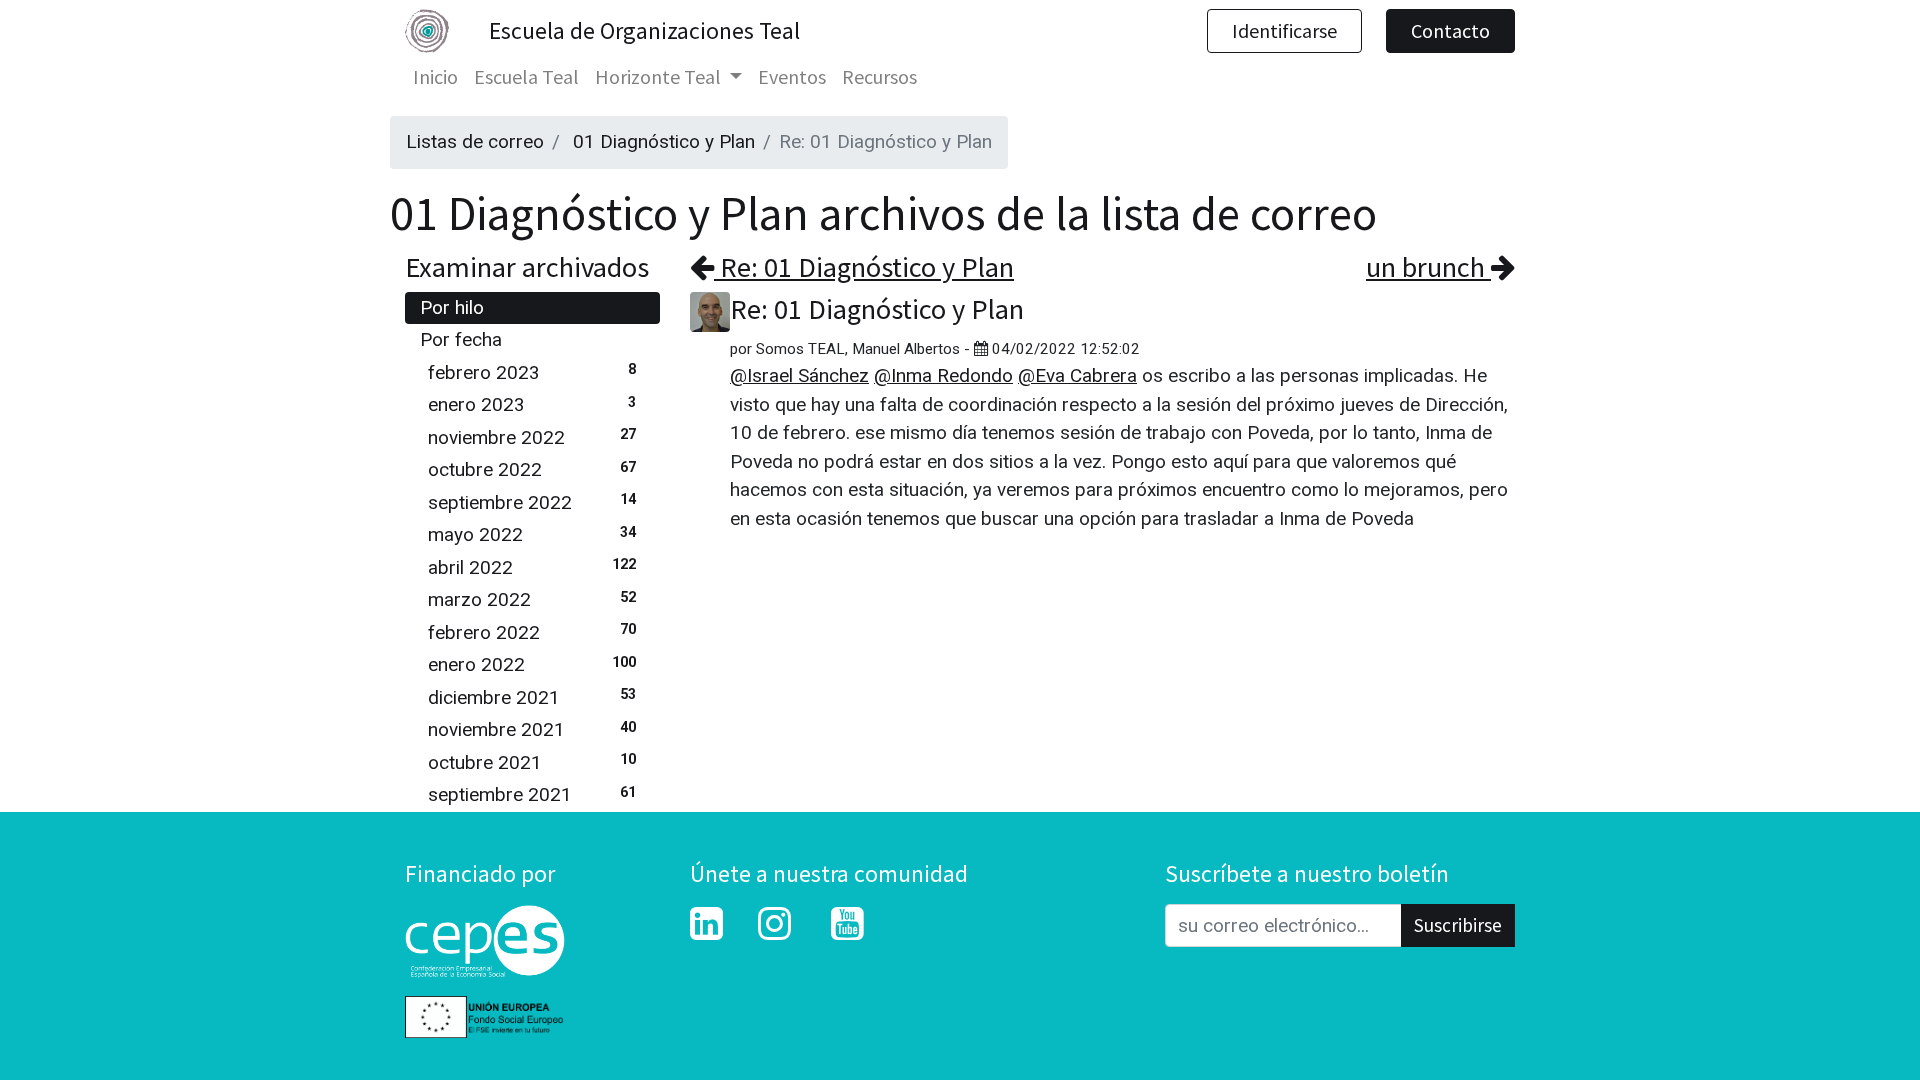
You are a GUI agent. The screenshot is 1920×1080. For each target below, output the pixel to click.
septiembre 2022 (532, 502)
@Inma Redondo (943, 375)
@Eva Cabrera (1077, 375)
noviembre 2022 (532, 437)
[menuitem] (435, 77)
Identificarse (1284, 30)
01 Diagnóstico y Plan (664, 141)
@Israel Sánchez (799, 375)
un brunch (1428, 267)
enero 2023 (532, 404)
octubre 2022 (532, 469)
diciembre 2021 (532, 697)
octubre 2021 (532, 762)
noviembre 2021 (532, 729)
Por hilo (452, 307)
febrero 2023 (532, 372)
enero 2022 (532, 664)
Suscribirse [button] (1458, 925)
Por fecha (461, 339)
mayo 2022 (532, 534)
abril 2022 (532, 567)
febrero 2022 (532, 632)
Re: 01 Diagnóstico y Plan (864, 267)
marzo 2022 (532, 599)
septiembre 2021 (532, 794)
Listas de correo (475, 141)
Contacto (1450, 30)
